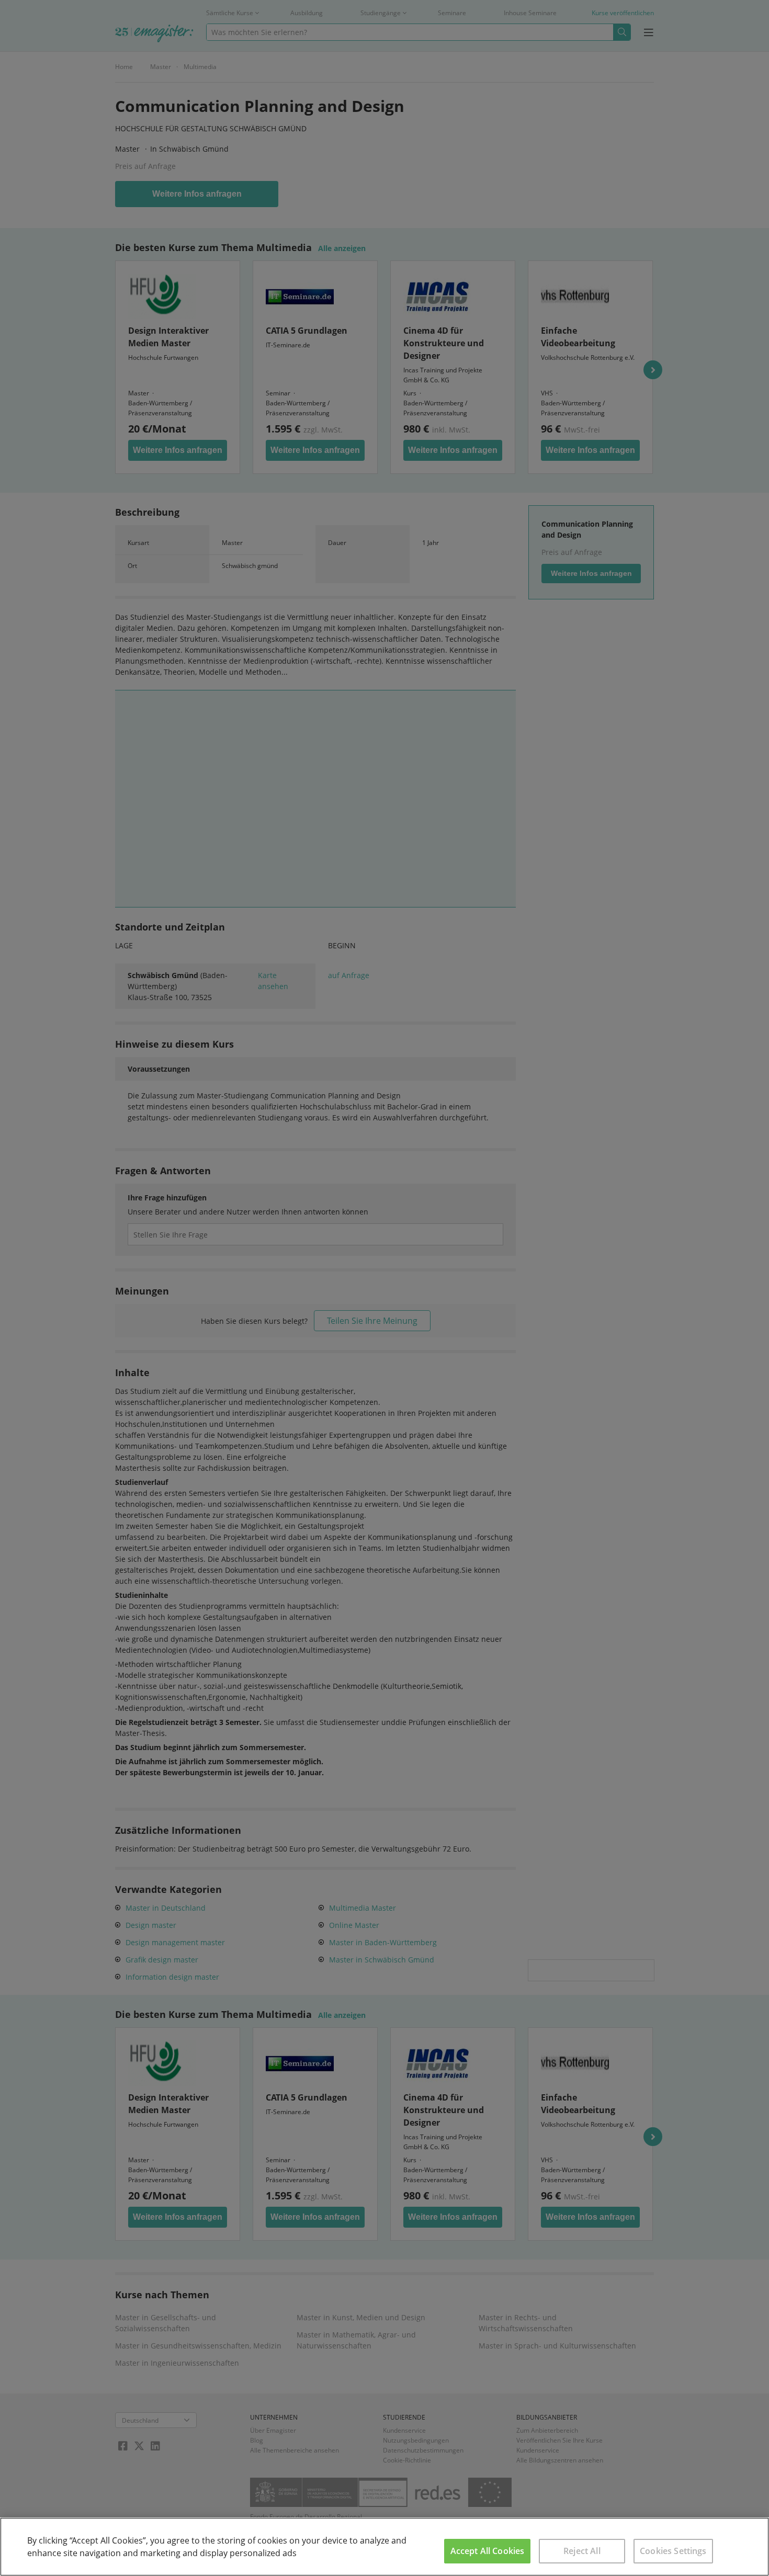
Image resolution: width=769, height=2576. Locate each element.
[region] (384, 2547)
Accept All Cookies (488, 2551)
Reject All (582, 2551)
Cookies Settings (673, 2551)
